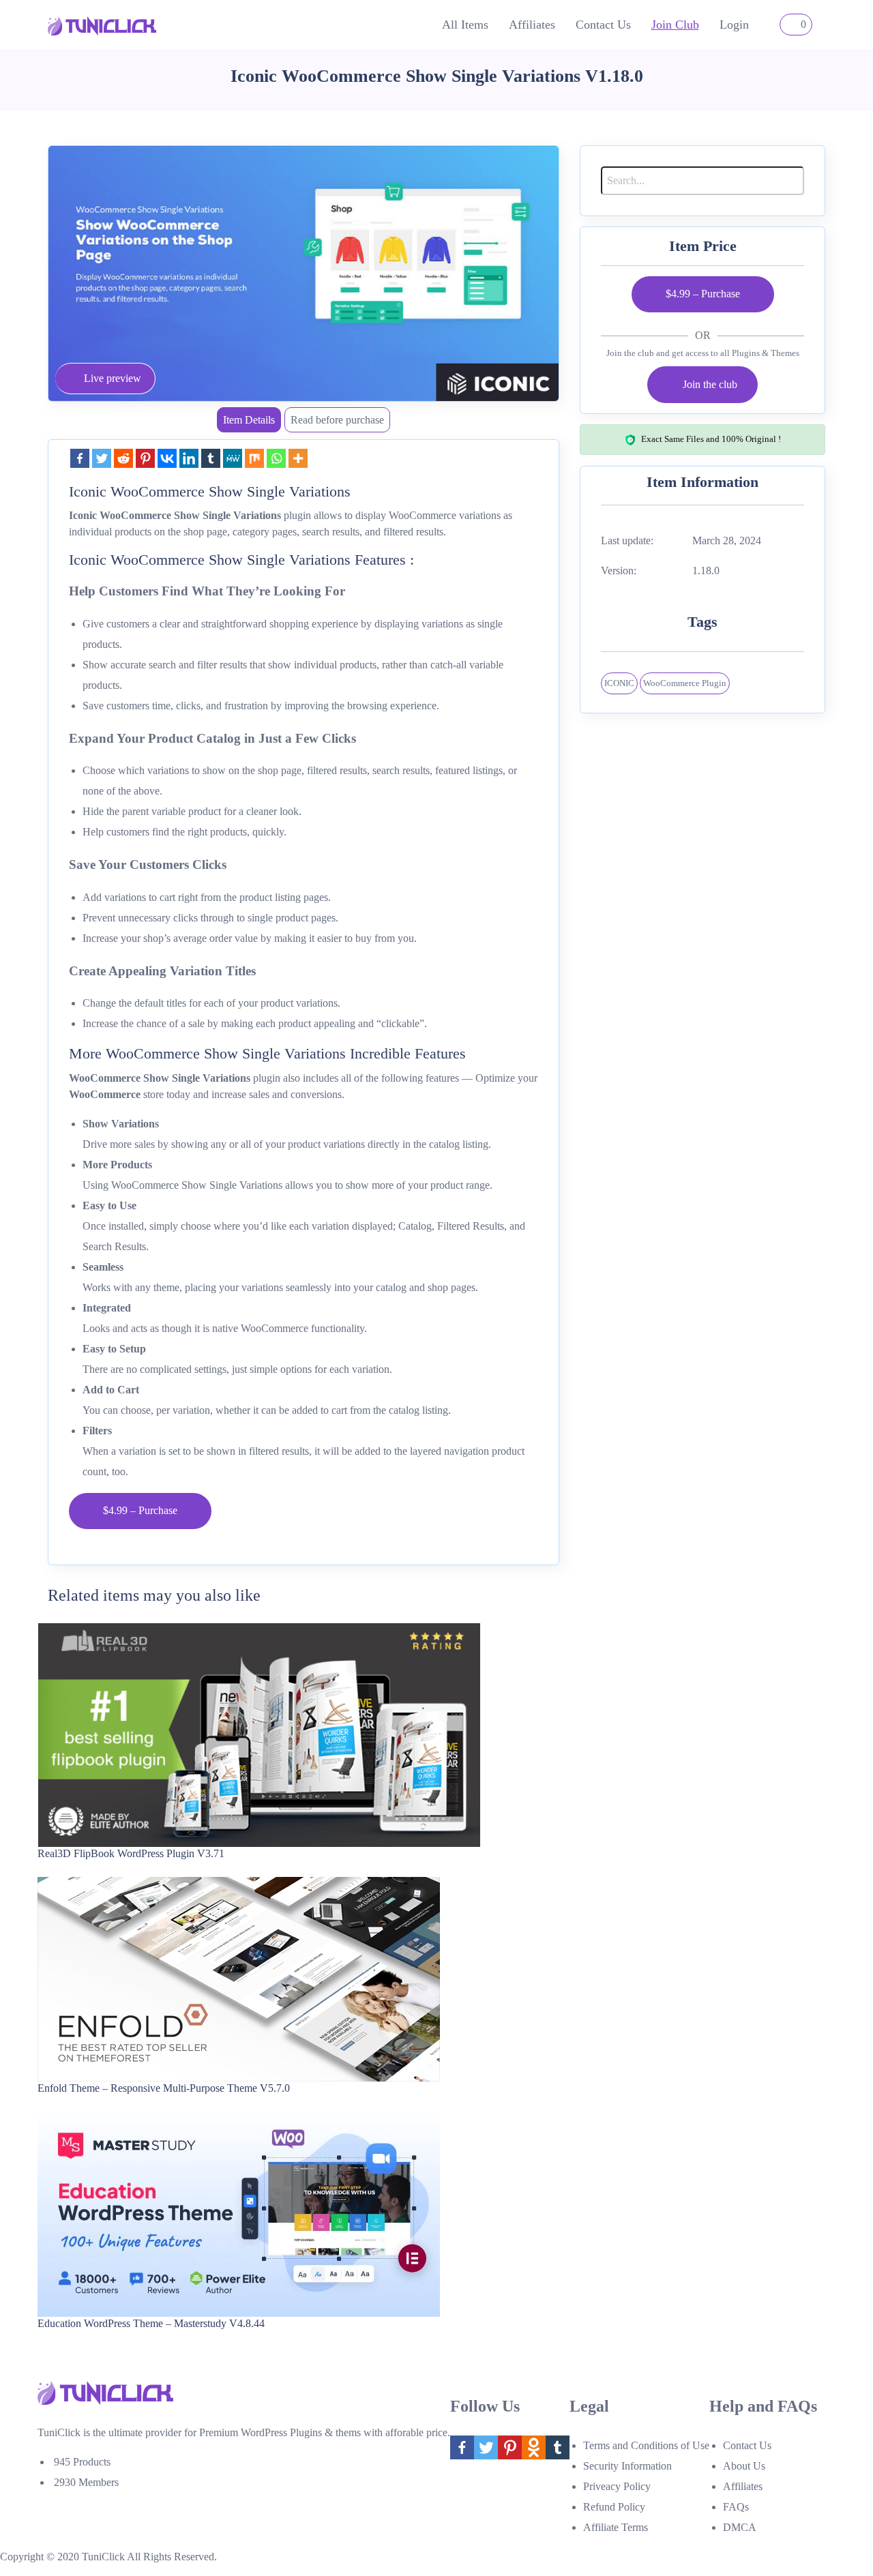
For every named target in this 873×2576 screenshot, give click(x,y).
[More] (298, 458)
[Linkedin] (189, 458)
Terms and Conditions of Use (646, 2445)
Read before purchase (337, 420)
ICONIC (619, 683)
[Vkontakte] (167, 458)
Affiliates (532, 25)
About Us (744, 2466)
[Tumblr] (211, 458)
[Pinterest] (145, 458)
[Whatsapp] (276, 458)
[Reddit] (123, 458)
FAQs (736, 2507)
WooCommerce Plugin (685, 683)
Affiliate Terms (616, 2527)
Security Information (627, 2466)
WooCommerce (105, 1094)
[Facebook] (80, 458)
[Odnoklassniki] (534, 2447)
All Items (465, 25)
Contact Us (603, 25)
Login (734, 25)
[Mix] (254, 458)
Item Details (249, 420)
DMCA (740, 2527)
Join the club (710, 384)
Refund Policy (614, 2507)
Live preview (113, 378)
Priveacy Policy (617, 2486)
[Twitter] (102, 458)
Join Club (675, 25)
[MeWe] (233, 458)
